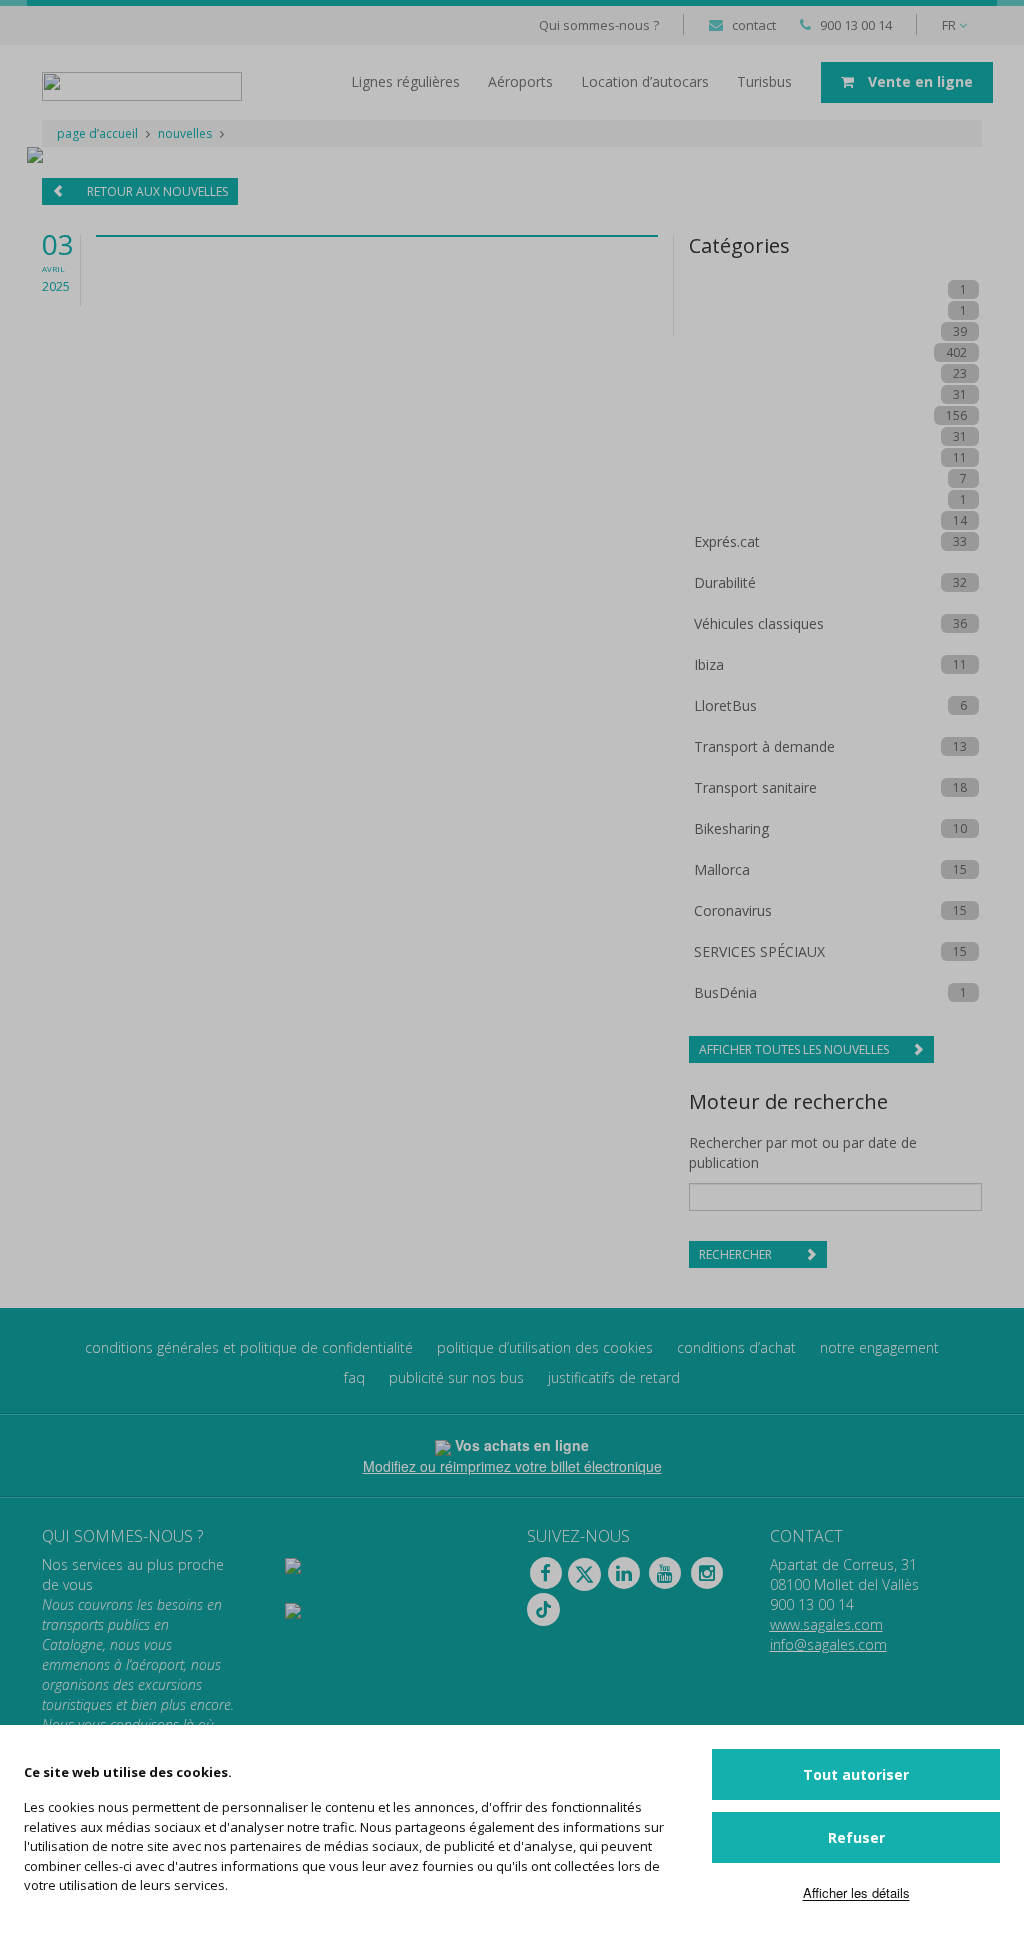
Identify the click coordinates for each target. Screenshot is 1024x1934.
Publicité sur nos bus (456, 1377)
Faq (354, 1377)
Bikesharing (731, 828)
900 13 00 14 (856, 25)
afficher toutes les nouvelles (795, 1049)
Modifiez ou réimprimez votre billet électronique (512, 1466)
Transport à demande (764, 746)
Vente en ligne (918, 81)
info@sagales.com (828, 1644)
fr (950, 25)
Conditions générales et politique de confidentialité (249, 1347)
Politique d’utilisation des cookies (545, 1347)
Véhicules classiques (759, 623)
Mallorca (722, 869)
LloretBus (725, 705)
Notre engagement (879, 1347)
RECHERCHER (737, 1254)
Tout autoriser (856, 1774)
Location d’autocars (645, 81)
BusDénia (725, 992)
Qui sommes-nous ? (599, 25)
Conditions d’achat (736, 1347)
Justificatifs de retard (614, 1377)
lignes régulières (405, 81)
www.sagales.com (826, 1624)
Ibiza (709, 664)
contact (754, 25)
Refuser (856, 1837)
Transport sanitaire (755, 787)
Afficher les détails (856, 1892)
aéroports (520, 81)
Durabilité (725, 582)
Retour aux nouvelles (156, 191)
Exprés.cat (727, 541)
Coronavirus (733, 910)
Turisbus (764, 81)
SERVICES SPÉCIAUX (759, 951)
